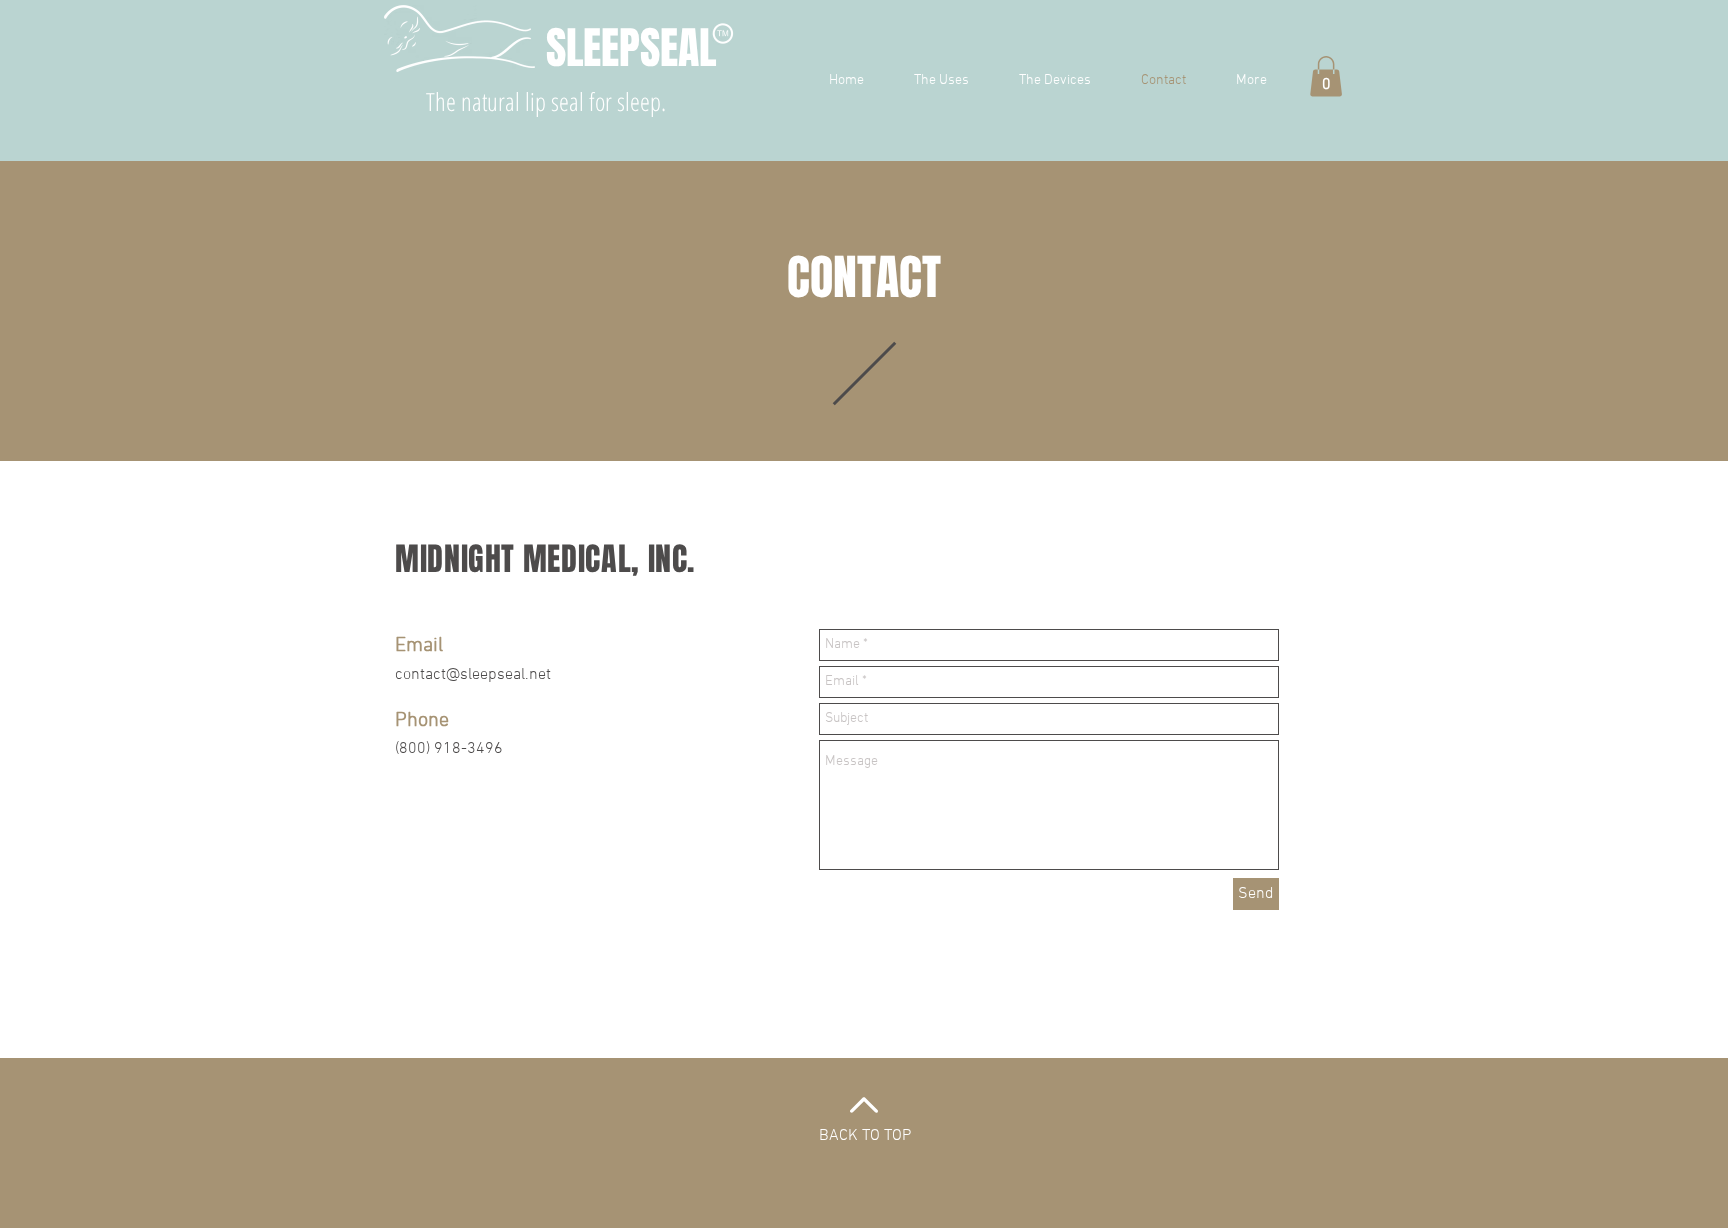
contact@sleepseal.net (473, 675)
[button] (1326, 76)
